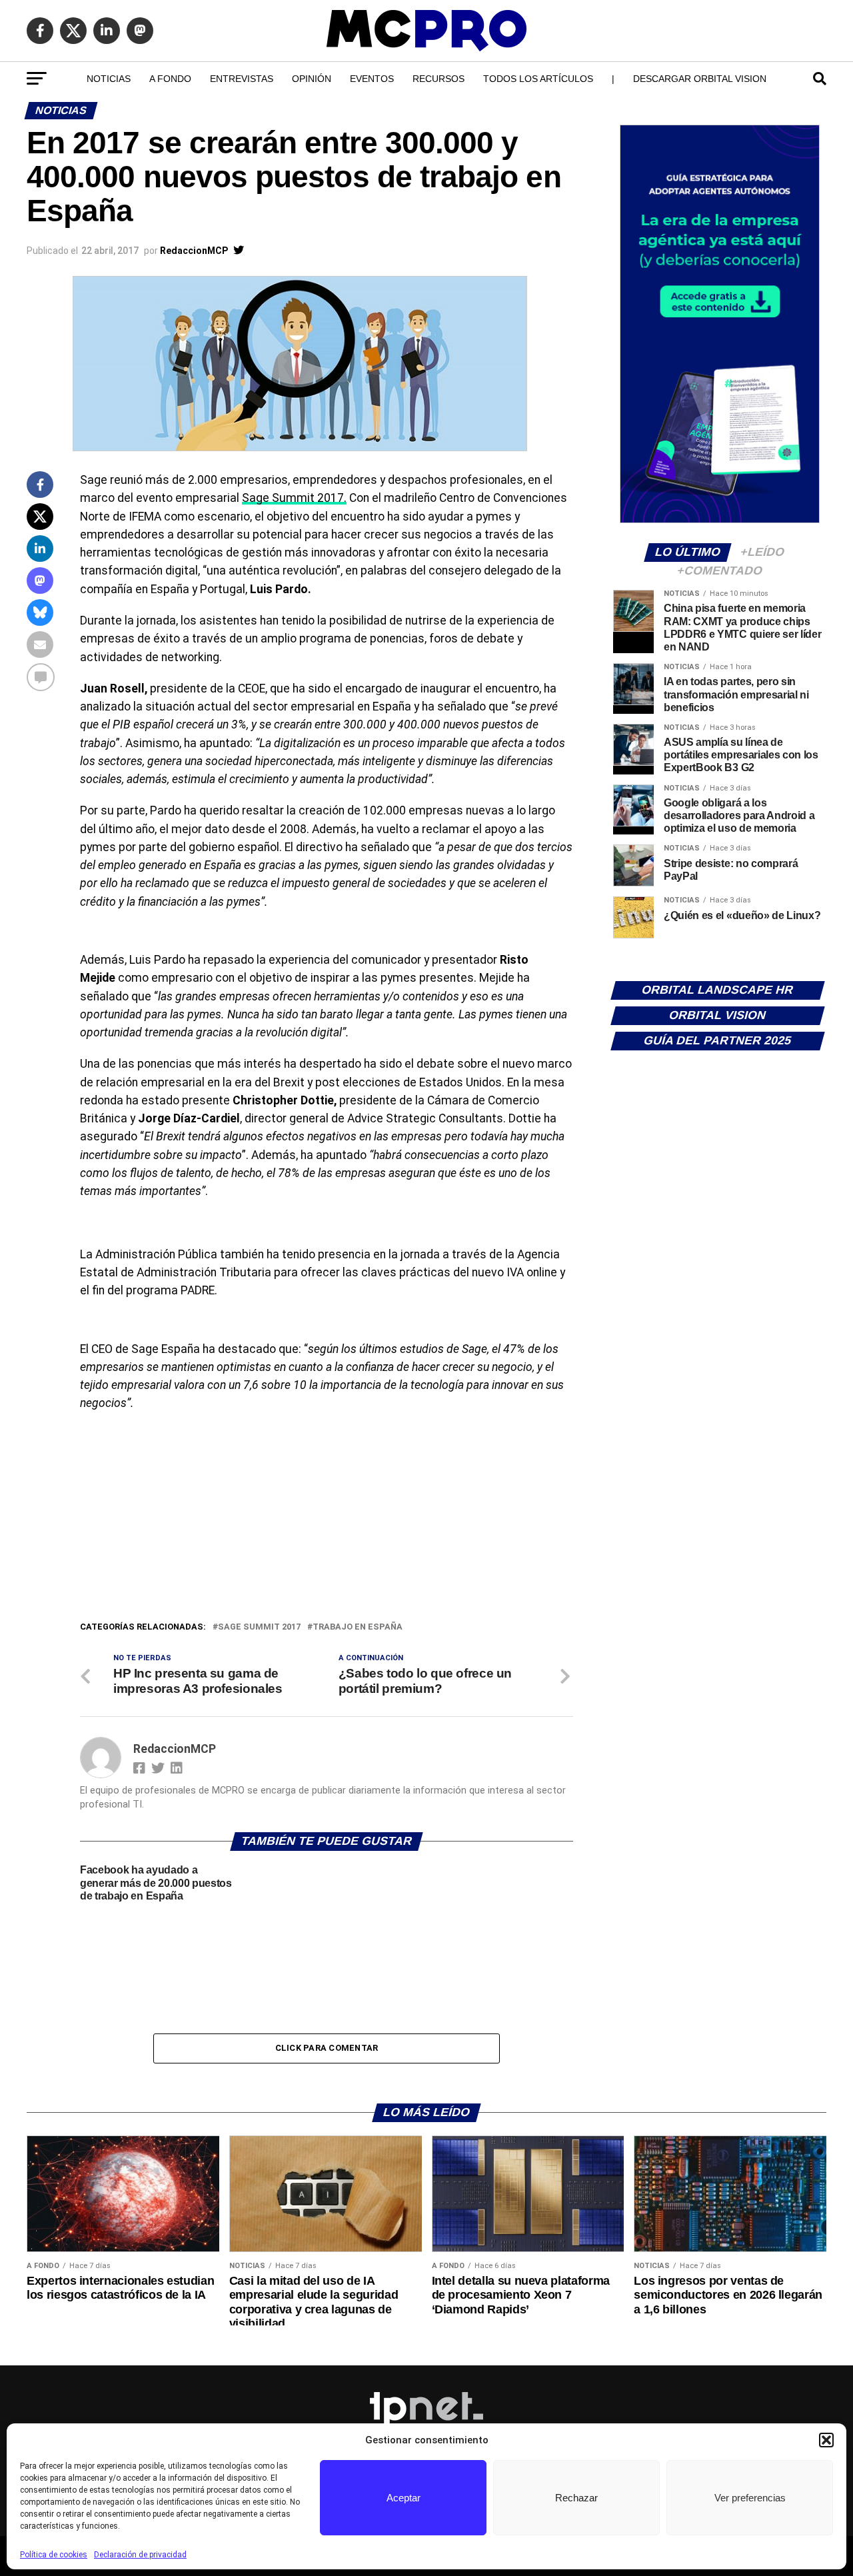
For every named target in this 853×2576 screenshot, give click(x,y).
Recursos (438, 79)
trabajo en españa (358, 1627)
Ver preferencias (750, 2498)
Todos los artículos (538, 79)
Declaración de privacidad (140, 2555)
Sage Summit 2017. (294, 498)
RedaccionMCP (194, 251)
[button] (826, 2440)
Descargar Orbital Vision (700, 79)
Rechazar (576, 2498)
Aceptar (404, 2498)
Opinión (312, 79)
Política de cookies (54, 2555)
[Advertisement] (327, 1520)
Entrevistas (242, 79)
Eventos (372, 79)
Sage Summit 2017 (259, 1627)
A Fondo (170, 79)
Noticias (109, 79)
